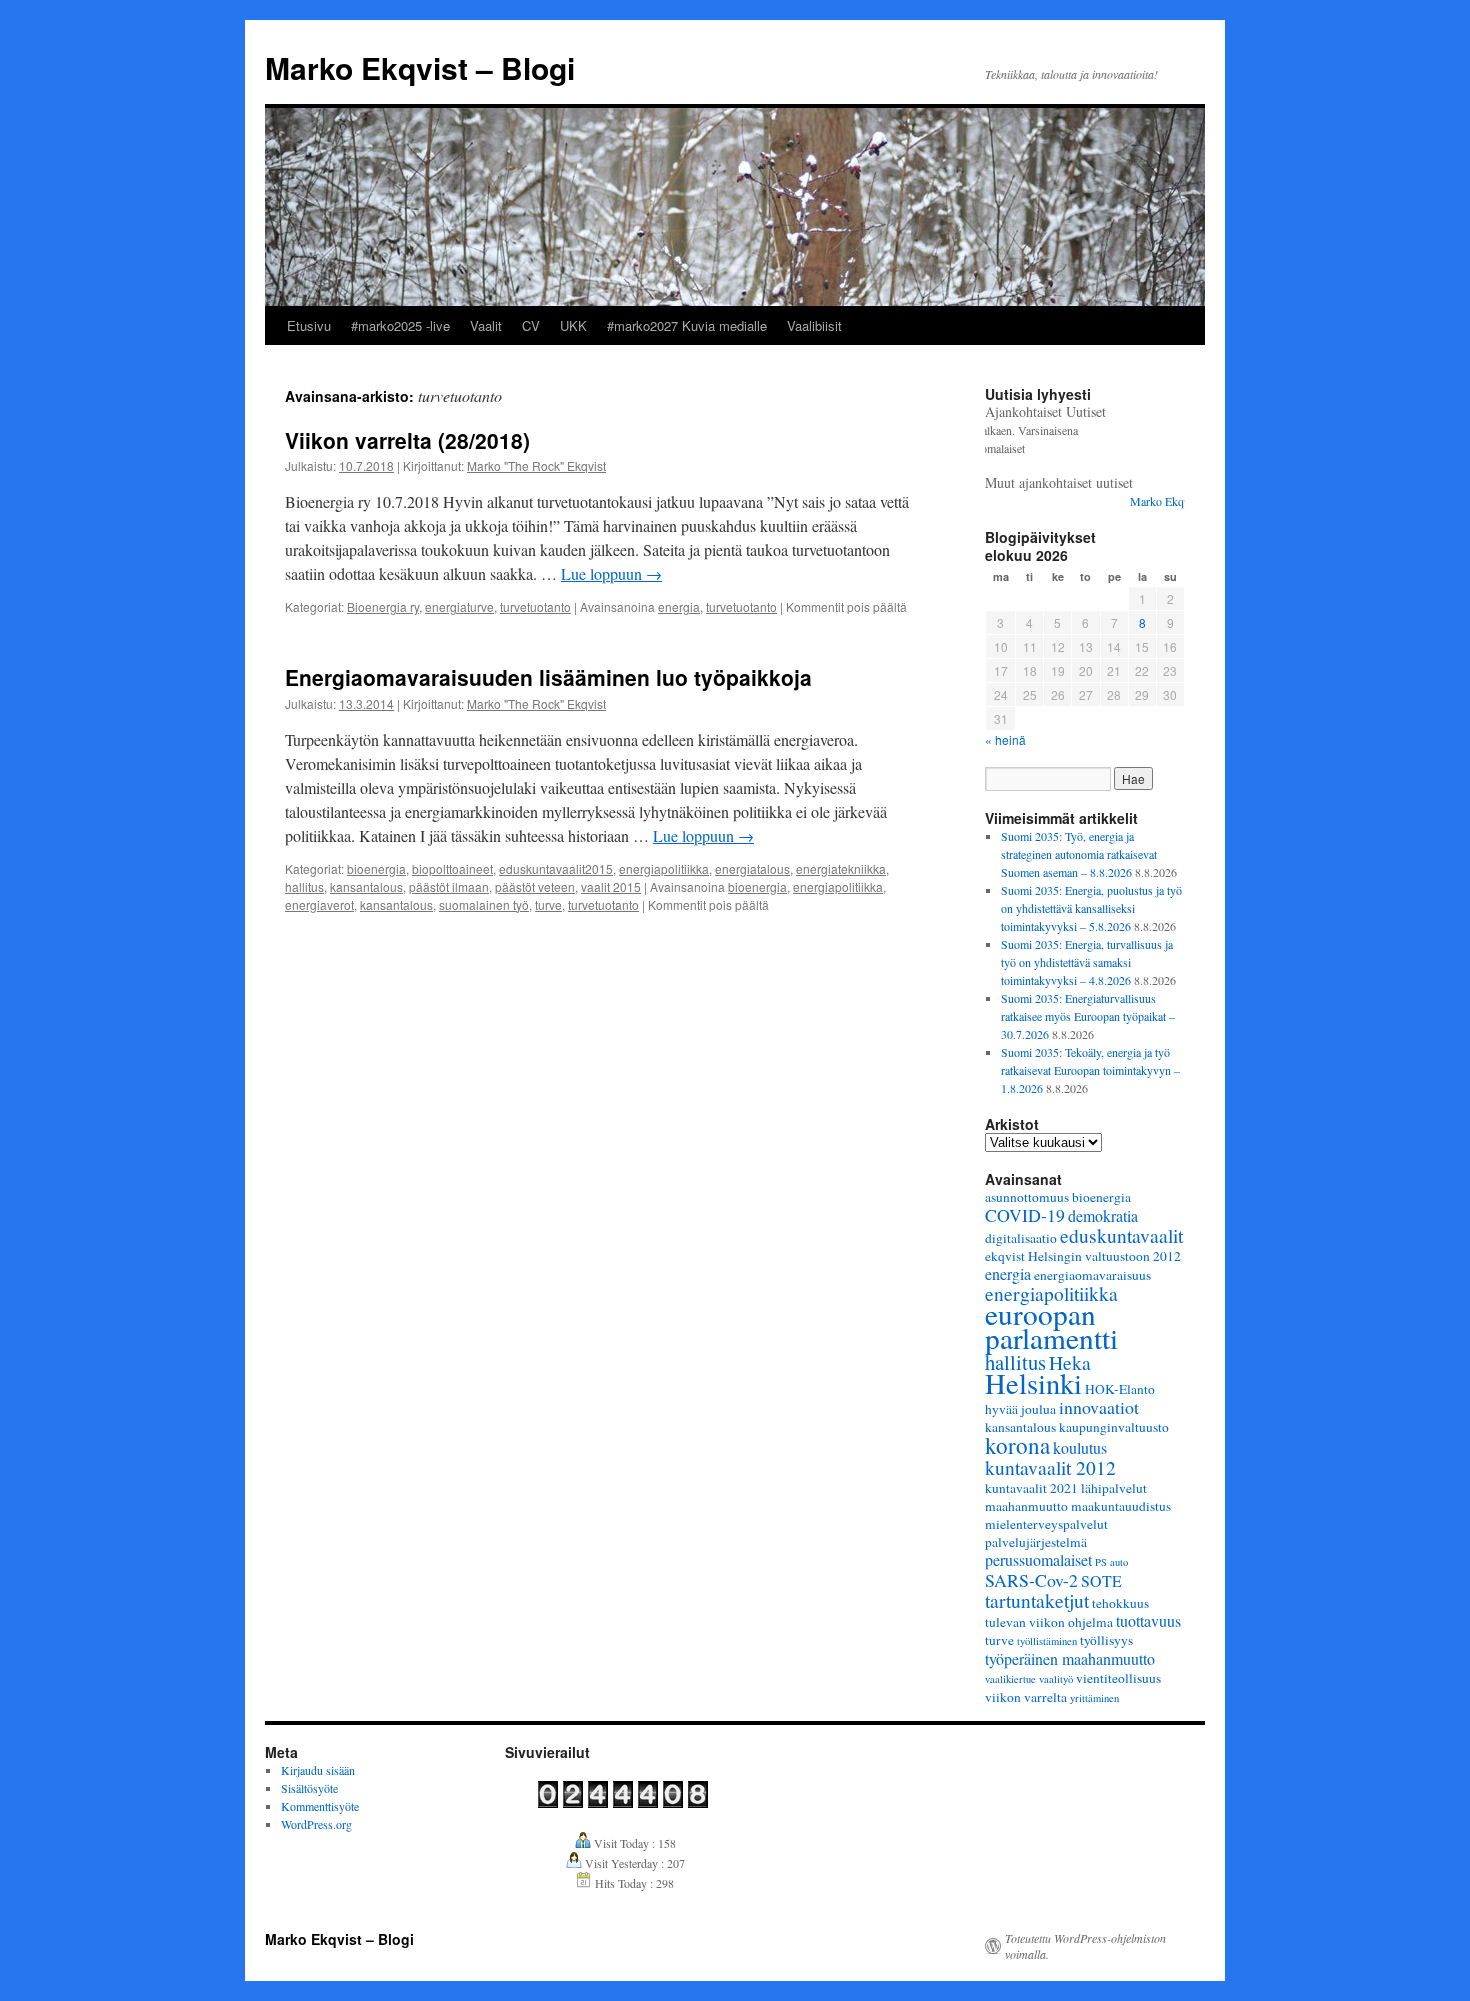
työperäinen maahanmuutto (1070, 1658)
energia (679, 606)
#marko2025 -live (400, 325)
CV (531, 325)
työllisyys (1106, 1640)
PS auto (1111, 1562)
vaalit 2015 (611, 886)
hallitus (304, 886)
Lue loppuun (611, 573)
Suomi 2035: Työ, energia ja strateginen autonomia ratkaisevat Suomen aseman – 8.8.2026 (1079, 854)
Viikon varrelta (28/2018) (407, 440)
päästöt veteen (535, 886)
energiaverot (319, 904)
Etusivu (309, 325)
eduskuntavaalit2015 (556, 868)
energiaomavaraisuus (1092, 1275)
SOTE (1101, 1580)
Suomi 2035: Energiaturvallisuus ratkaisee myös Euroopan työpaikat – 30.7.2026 (1088, 1016)
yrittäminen (1094, 1698)
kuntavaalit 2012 (1050, 1467)
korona (1017, 1445)
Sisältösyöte (309, 1788)
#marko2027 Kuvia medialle (687, 325)
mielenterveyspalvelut (1046, 1524)
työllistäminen (1047, 1641)
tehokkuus (1120, 1603)
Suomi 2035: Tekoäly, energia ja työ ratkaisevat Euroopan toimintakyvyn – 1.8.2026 (1090, 1070)
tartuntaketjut (1037, 1600)
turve (548, 904)
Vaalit (486, 325)
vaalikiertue (1010, 1679)
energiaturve (459, 606)
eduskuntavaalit (1121, 1235)
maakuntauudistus (1121, 1506)
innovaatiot (1099, 1407)
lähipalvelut (1114, 1488)
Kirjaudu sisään (318, 1770)
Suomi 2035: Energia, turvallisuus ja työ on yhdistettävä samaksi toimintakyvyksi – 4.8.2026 (1087, 962)
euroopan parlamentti (1051, 1325)
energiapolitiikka (664, 868)
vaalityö (1056, 1679)
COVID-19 (1025, 1215)
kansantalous (366, 886)
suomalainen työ (484, 904)
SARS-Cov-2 (1031, 1580)
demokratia (1103, 1215)
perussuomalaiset (1038, 1559)
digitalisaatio (1021, 1238)
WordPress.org (316, 1824)
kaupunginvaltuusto (1114, 1427)
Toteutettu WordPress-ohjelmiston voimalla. (1085, 1946)
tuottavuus (1148, 1620)
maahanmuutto (1026, 1506)
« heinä (1005, 739)
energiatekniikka (841, 868)
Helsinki (1033, 1383)
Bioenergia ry (383, 606)
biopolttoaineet (452, 868)
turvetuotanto (535, 606)
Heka (1070, 1362)
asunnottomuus (1027, 1197)
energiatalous (752, 868)
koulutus (1080, 1447)
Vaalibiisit (814, 325)
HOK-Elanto (1120, 1389)
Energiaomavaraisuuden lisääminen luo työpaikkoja (548, 677)
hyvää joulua (1020, 1409)
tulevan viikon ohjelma (1049, 1622)
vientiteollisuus (1118, 1678)
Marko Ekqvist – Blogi (420, 67)
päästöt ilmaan (449, 886)
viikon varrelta (1026, 1697)
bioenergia (376, 868)
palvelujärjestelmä (1036, 1542)
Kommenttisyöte (320, 1806)
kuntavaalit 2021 (1031, 1488)
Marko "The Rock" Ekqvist (536, 465)
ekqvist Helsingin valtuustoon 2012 (1083, 1256)
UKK (573, 325)
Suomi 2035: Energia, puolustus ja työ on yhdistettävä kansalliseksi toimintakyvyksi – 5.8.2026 (1091, 908)
